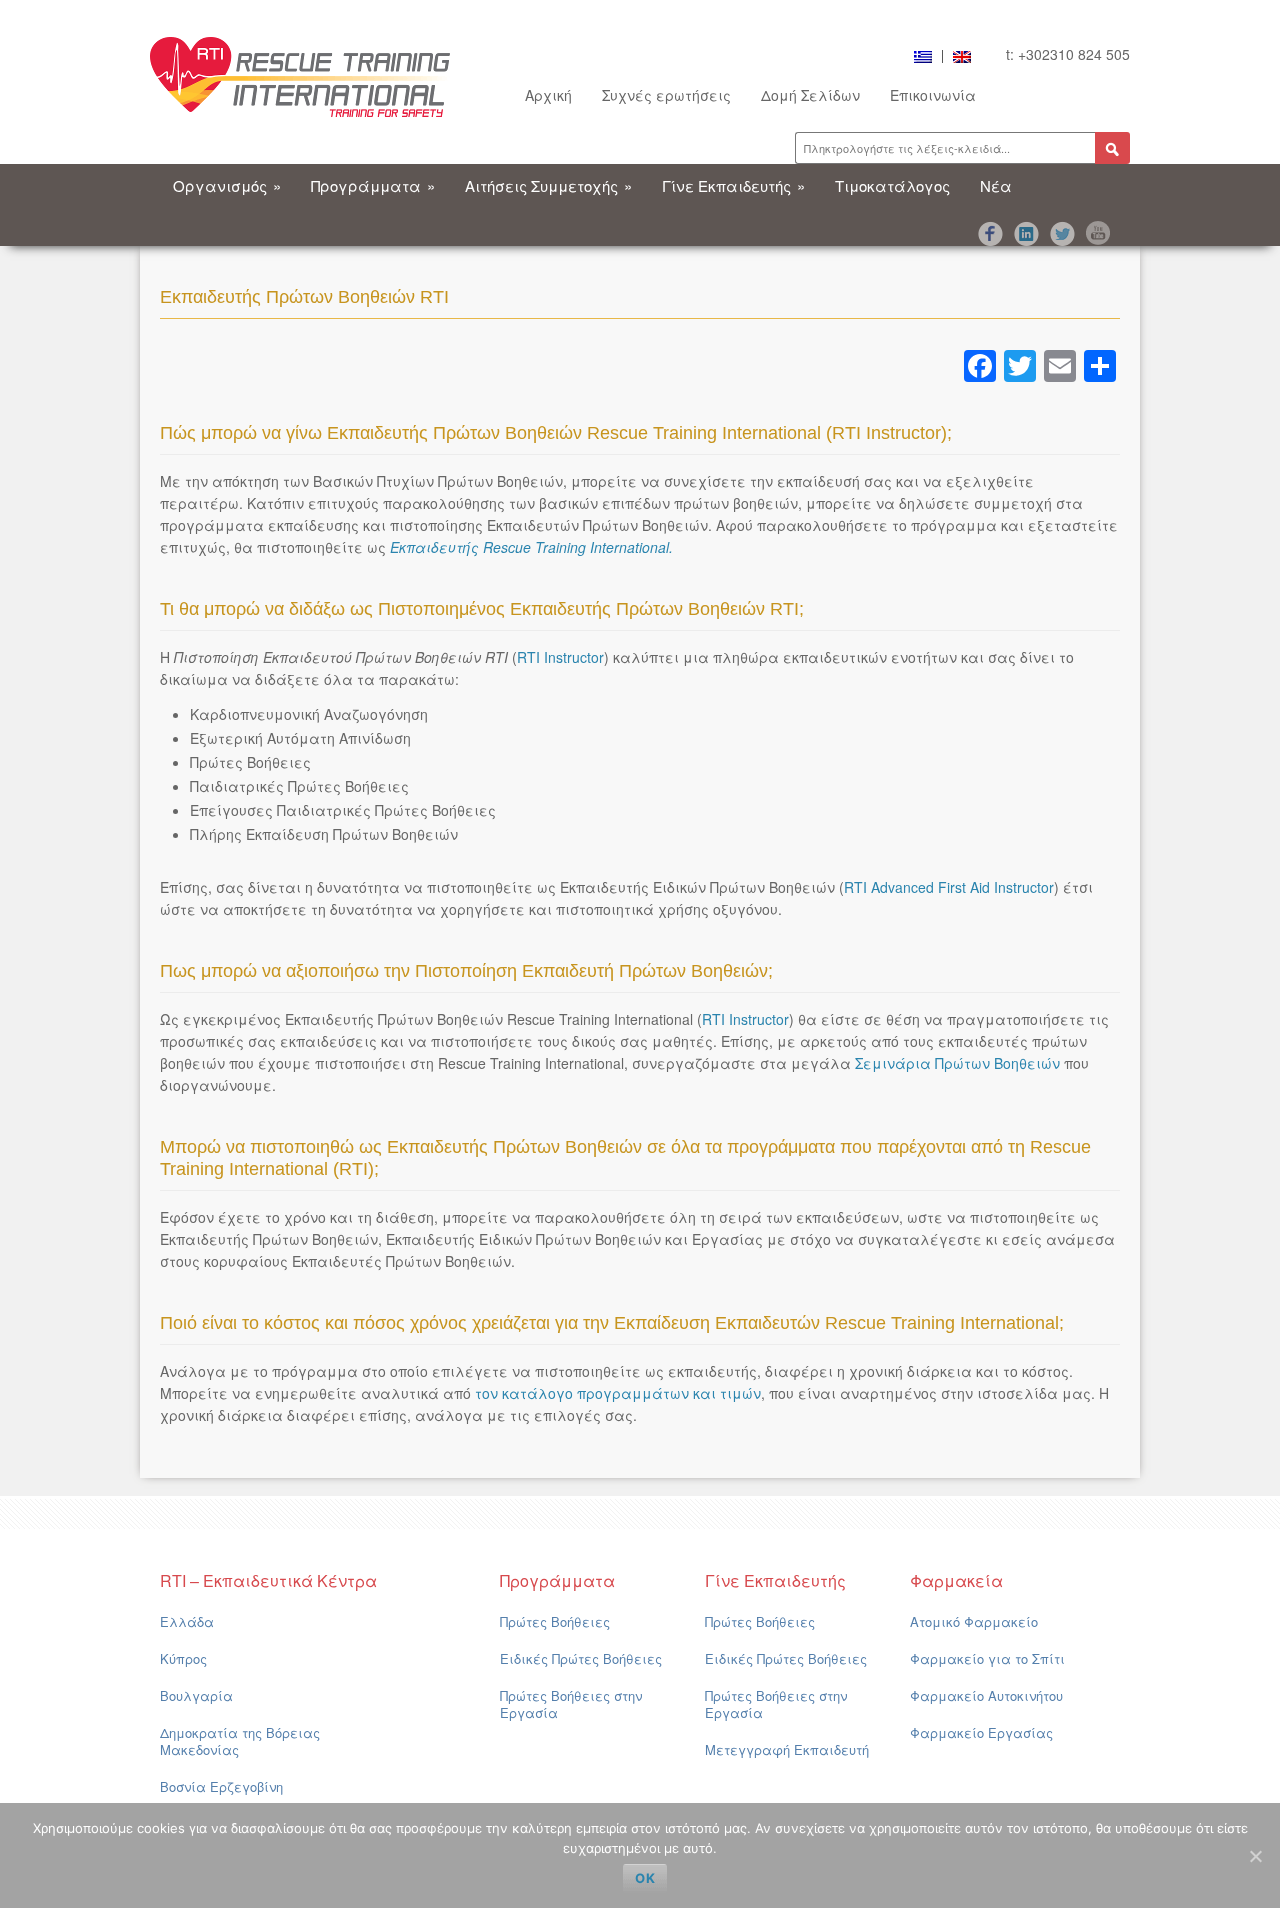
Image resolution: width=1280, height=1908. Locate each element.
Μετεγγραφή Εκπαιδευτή (787, 1749)
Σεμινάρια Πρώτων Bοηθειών (957, 1063)
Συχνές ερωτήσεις (666, 95)
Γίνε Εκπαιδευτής (733, 185)
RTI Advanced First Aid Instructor (949, 887)
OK (645, 1878)
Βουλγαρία (196, 1695)
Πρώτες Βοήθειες (555, 1621)
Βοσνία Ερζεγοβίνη (221, 1786)
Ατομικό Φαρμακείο (974, 1621)
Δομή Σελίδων (810, 95)
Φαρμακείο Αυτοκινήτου (986, 1695)
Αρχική (548, 95)
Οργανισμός (227, 185)
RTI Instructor (560, 657)
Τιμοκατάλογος (892, 185)
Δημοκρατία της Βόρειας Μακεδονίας (240, 1741)
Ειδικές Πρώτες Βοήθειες (581, 1658)
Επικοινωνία (933, 95)
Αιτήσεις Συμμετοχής (548, 185)
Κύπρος (183, 1658)
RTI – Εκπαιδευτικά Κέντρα (268, 1580)
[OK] (1255, 1856)
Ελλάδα (187, 1621)
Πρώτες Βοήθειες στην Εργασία (571, 1704)
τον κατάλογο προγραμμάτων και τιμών (618, 1393)
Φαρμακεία (956, 1580)
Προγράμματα (373, 185)
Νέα (996, 185)
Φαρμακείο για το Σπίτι (987, 1658)
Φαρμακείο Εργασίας (981, 1732)
